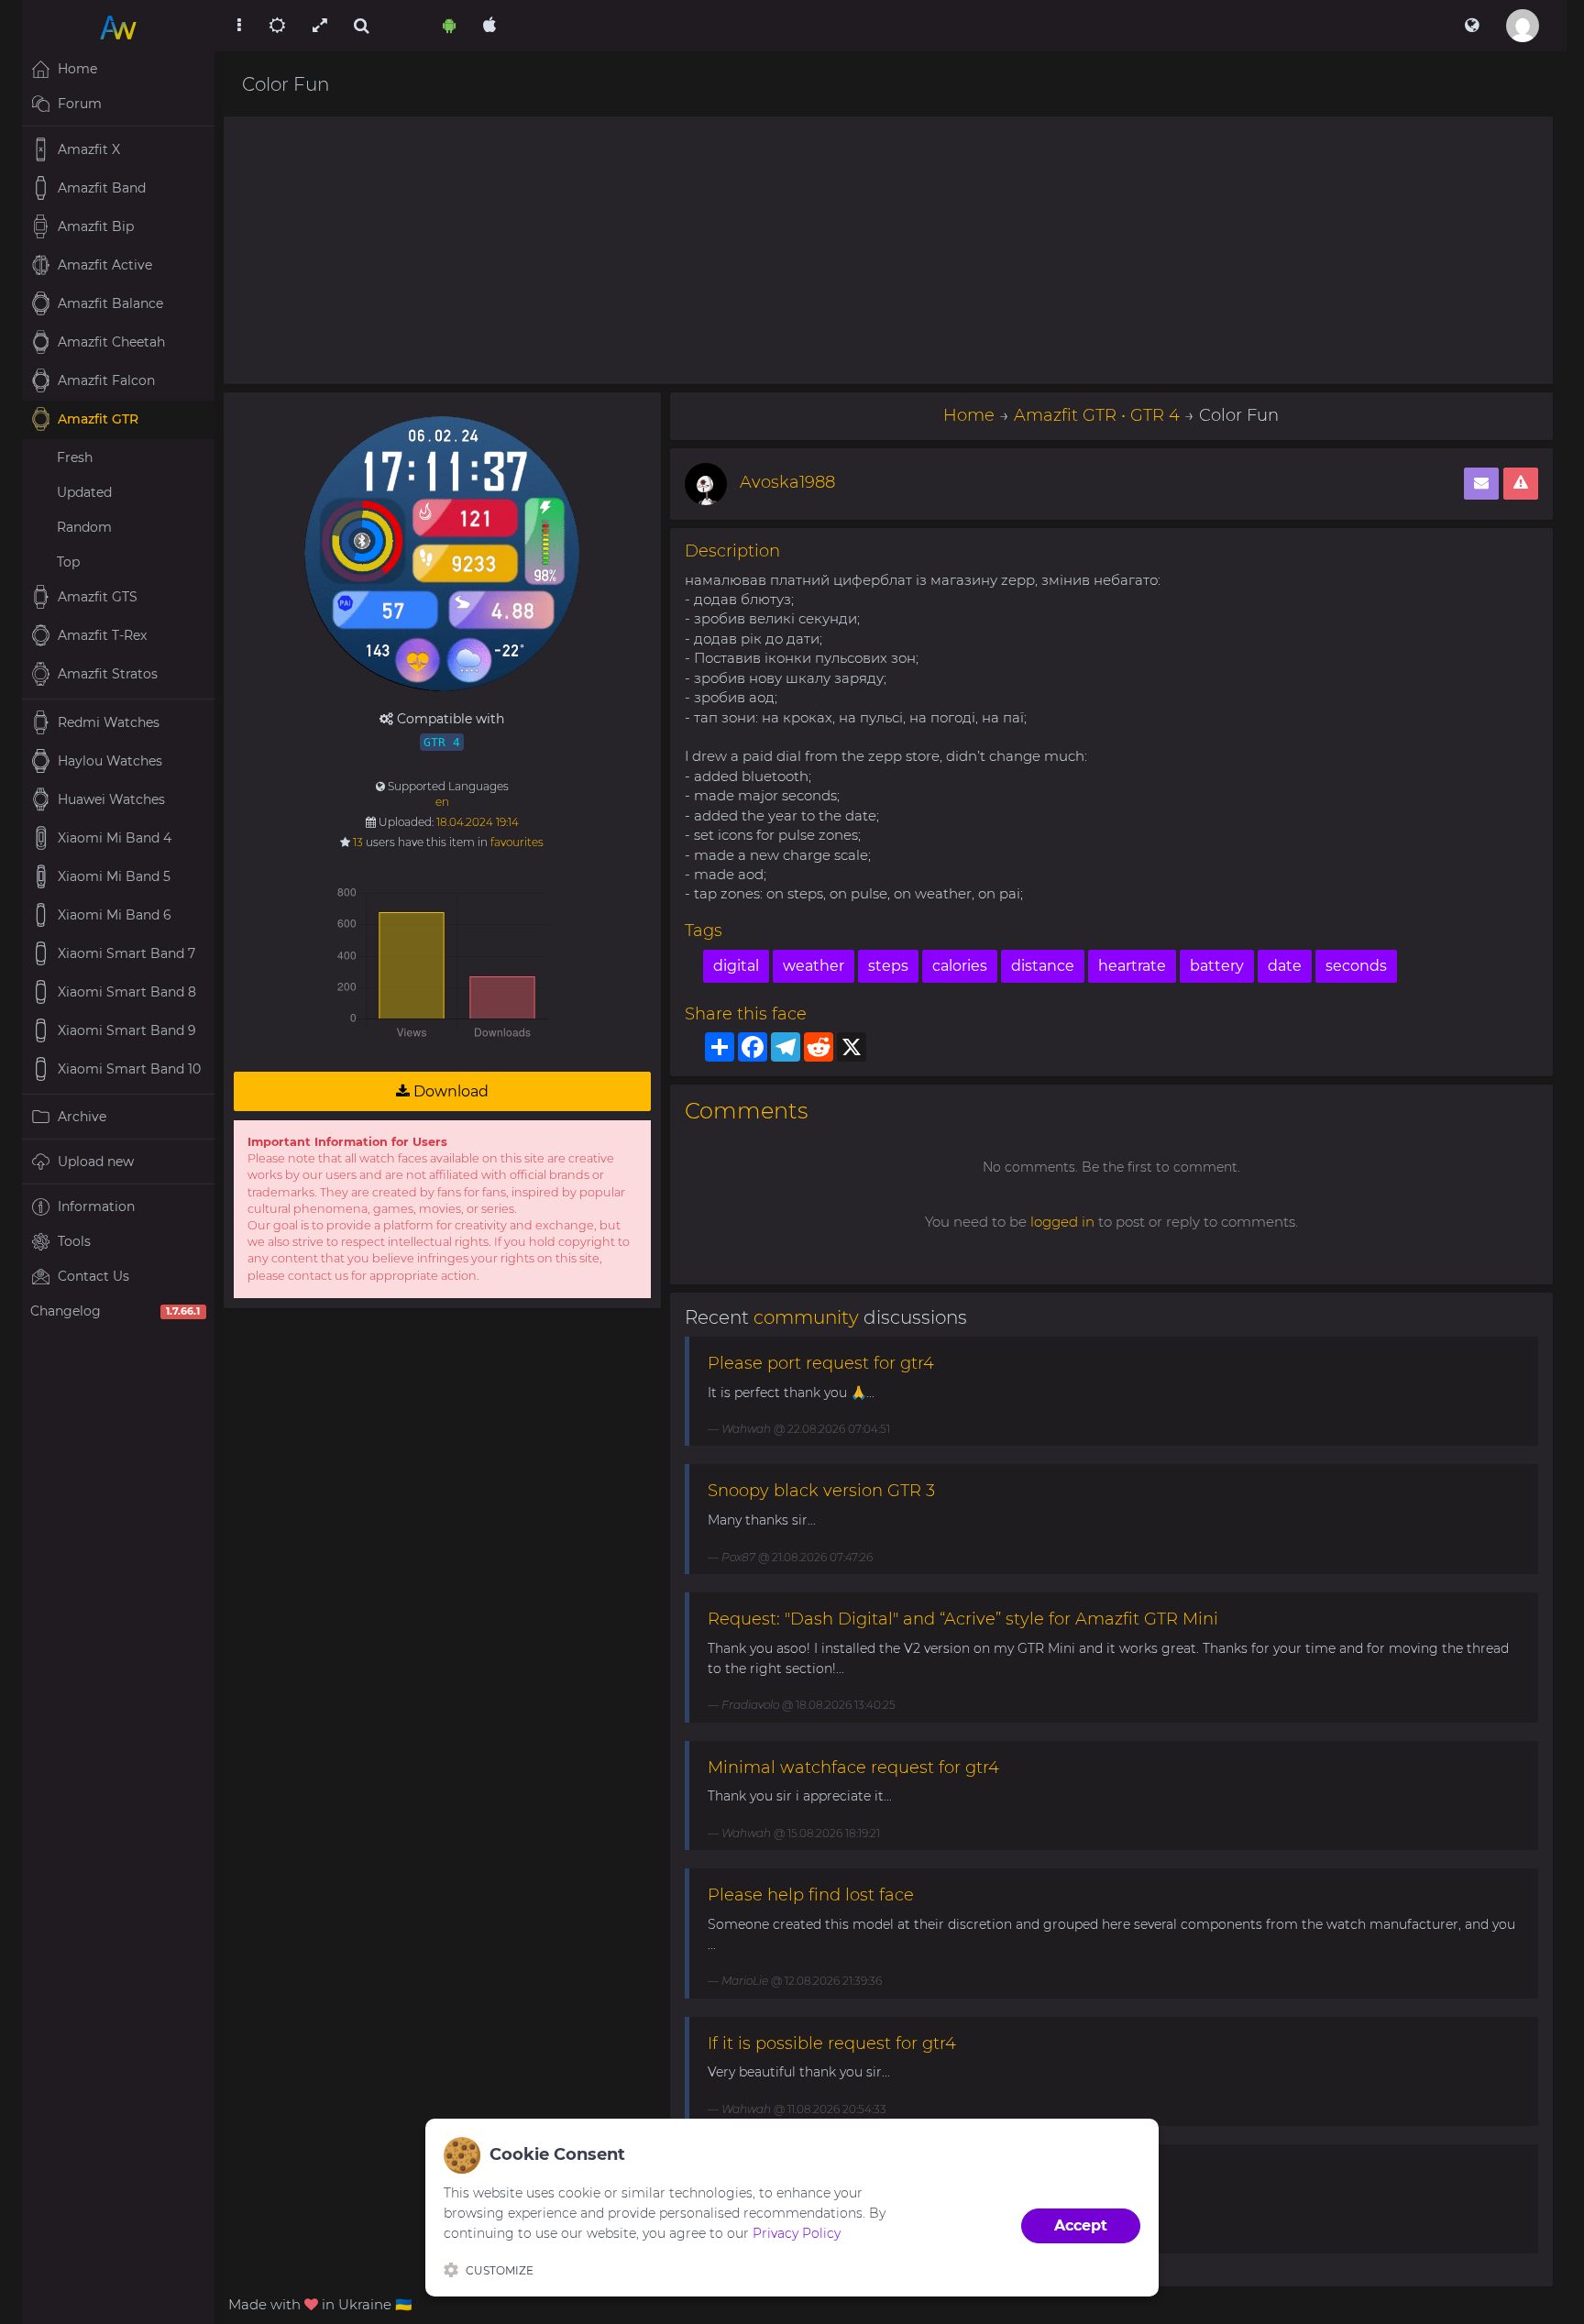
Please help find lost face (811, 1895)
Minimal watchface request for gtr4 (853, 1768)
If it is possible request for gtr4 (832, 2043)
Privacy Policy (797, 2233)
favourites (517, 842)
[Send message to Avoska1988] (1481, 484)
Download (449, 1091)
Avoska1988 (787, 482)
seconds (1356, 966)
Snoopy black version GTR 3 (821, 1491)
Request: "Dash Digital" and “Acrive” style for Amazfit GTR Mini (963, 1619)
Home (969, 415)
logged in (1062, 1222)
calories (960, 966)
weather (814, 966)
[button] (1472, 26)
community (806, 1317)
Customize (500, 2270)
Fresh (75, 457)
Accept (1081, 2225)
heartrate (1132, 966)
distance (1043, 966)
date (1285, 966)
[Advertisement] (888, 250)
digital (736, 966)
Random (84, 527)
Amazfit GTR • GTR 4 (1097, 415)
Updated (84, 492)
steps (888, 966)
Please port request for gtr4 (821, 1363)
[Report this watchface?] (1521, 484)
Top (68, 562)
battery (1217, 966)
